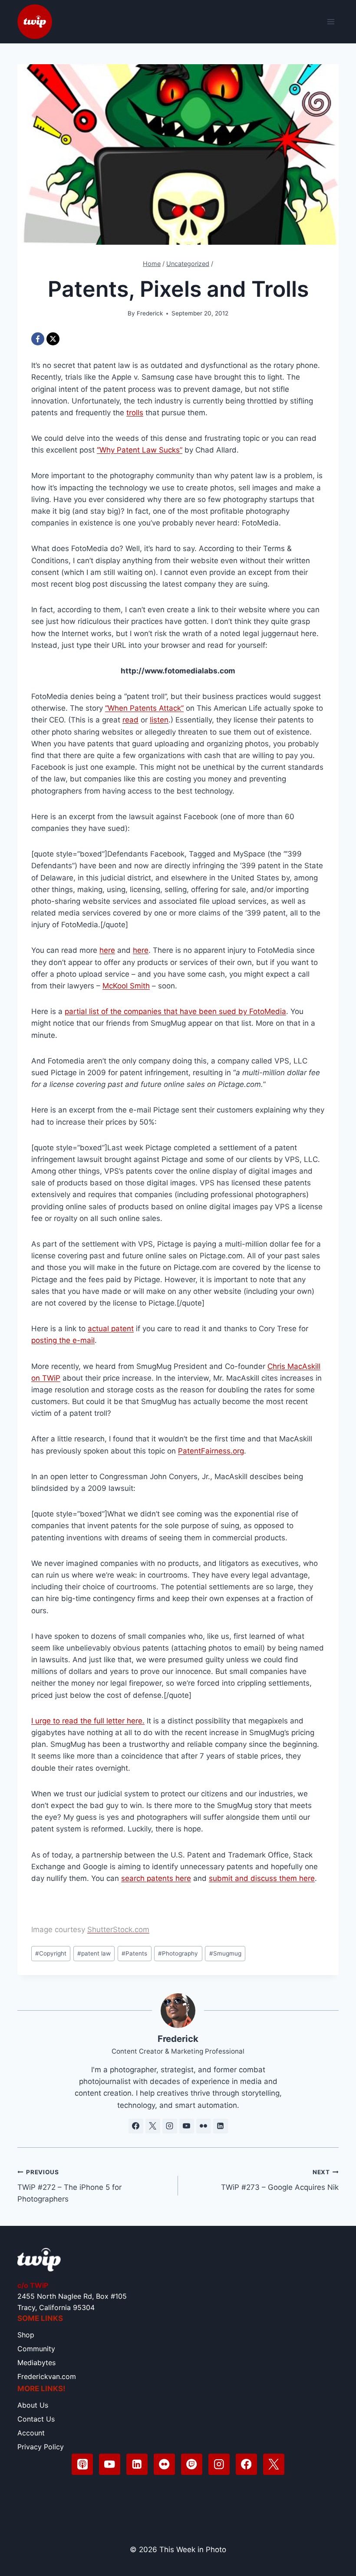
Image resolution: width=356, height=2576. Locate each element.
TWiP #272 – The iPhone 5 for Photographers (69, 2186)
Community (36, 2349)
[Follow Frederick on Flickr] (204, 2126)
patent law (94, 1953)
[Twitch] (192, 2464)
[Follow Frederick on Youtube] (187, 2126)
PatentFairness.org (211, 1451)
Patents (134, 1953)
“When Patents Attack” (144, 708)
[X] (53, 339)
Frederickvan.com (47, 2376)
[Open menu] (331, 21)
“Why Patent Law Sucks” (140, 450)
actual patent (111, 1329)
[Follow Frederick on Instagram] (170, 2126)
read (130, 720)
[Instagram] (219, 2464)
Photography (178, 1953)
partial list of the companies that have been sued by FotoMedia (175, 1011)
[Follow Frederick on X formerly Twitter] (153, 2126)
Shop (26, 2335)
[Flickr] (164, 2464)
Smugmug (225, 1953)
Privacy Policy (41, 2447)
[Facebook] (38, 339)
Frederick (150, 313)
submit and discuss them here (262, 1878)
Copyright (51, 1953)
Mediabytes (36, 2363)
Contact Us (36, 2419)
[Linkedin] (137, 2464)
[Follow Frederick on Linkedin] (221, 2126)
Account (31, 2433)
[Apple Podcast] (82, 2464)
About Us (33, 2405)
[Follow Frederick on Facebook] (136, 2126)
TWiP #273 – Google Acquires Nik (280, 2180)
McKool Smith (126, 986)
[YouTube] (110, 2464)
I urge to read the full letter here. (88, 1721)
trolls (135, 413)
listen (159, 720)
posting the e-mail (63, 1340)
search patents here (156, 1878)
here (107, 950)
